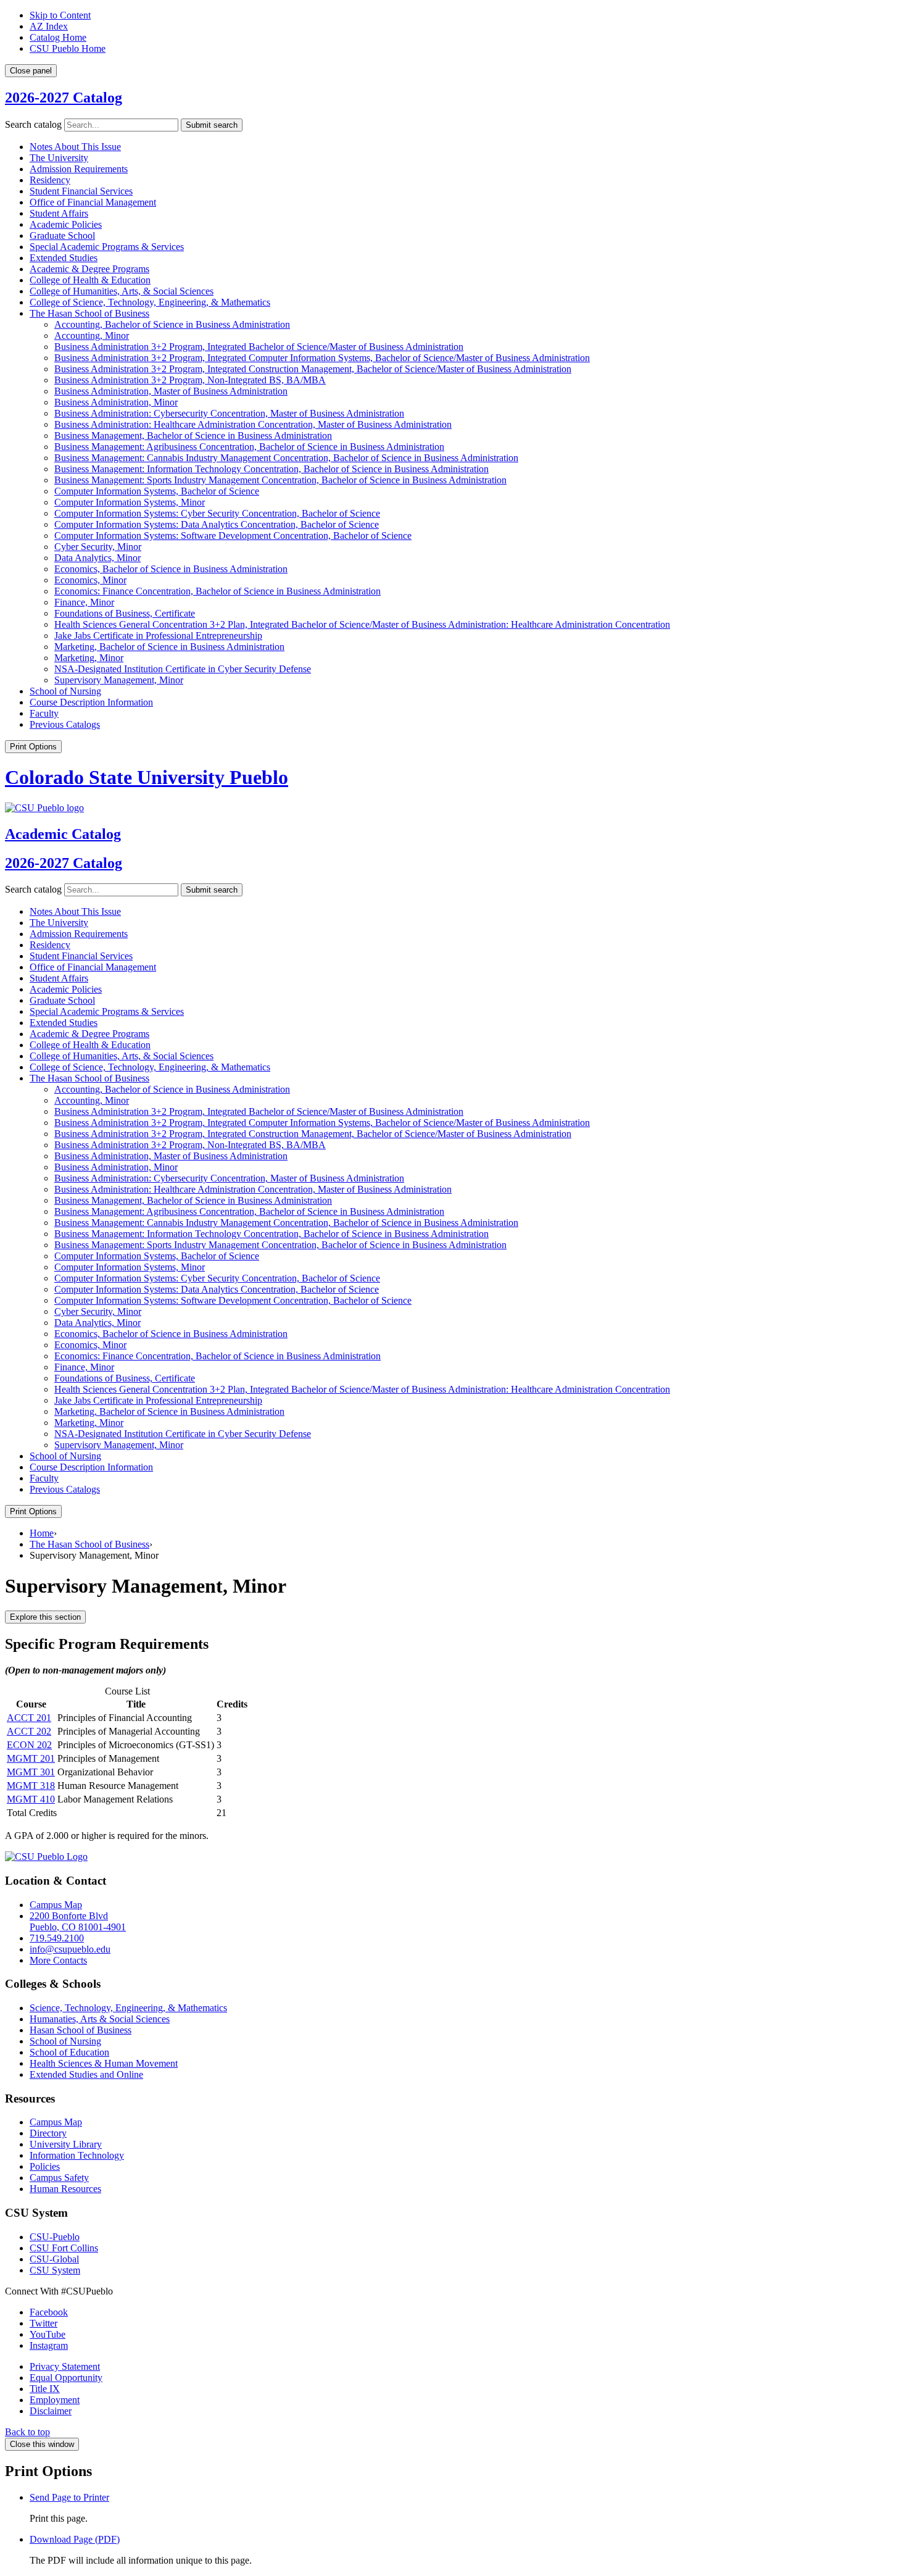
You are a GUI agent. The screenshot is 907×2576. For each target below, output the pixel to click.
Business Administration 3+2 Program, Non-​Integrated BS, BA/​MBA (190, 380)
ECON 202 (29, 1745)
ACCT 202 (29, 1731)
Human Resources (65, 2189)
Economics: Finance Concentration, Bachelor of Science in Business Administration (217, 591)
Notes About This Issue (75, 147)
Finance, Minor (84, 602)
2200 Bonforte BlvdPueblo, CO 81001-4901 (78, 1921)
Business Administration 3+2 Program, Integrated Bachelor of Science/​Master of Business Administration (259, 347)
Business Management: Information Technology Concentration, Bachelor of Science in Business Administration (271, 469)
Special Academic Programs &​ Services (107, 247)
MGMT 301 (31, 1772)
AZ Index (49, 26)
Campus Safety (59, 2178)
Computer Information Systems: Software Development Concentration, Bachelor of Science (233, 536)
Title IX (45, 2389)
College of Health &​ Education (90, 280)
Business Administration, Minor (116, 402)
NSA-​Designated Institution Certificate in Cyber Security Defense (183, 669)
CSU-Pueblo (55, 2237)
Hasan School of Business (81, 2030)
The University (59, 158)
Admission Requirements (79, 169)
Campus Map (56, 1905)
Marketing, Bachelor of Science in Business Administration (169, 647)
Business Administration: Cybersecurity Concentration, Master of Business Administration (229, 413)
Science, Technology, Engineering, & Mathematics (128, 2008)
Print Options (33, 747)
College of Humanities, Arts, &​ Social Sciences (122, 291)
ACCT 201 (29, 1718)
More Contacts (58, 1960)
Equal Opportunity (66, 2378)
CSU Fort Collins (64, 2248)
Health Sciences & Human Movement (104, 2063)
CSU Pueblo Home (68, 48)
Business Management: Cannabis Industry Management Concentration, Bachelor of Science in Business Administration (286, 458)
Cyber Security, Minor (98, 547)
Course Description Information (91, 702)
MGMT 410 (31, 1799)
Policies (45, 2166)
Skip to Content (60, 15)
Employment (55, 2400)
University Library (66, 2144)
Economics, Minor (90, 580)
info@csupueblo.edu (70, 1949)
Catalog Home (58, 37)
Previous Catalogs (65, 724)
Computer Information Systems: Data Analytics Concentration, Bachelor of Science (217, 524)
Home (42, 1533)
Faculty (44, 713)
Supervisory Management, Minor (119, 680)
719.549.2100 (57, 1938)
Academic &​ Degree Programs (89, 269)
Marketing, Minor (89, 658)
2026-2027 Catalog (64, 98)
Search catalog (33, 124)
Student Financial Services (81, 191)
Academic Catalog (63, 834)
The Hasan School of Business (89, 313)
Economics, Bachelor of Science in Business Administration (171, 569)
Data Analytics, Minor (97, 558)
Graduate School (62, 236)
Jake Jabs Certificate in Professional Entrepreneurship (158, 636)
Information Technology (77, 2155)
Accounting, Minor (92, 336)
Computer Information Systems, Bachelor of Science (157, 491)
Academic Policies (66, 224)
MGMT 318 (31, 1786)
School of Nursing (65, 691)
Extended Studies (64, 258)
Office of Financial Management (93, 202)
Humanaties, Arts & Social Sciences (100, 2019)
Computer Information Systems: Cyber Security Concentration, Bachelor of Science (217, 513)
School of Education (69, 2052)
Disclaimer (51, 2411)
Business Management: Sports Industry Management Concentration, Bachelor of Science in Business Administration (280, 480)
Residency (50, 180)
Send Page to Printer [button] (69, 2497)
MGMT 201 (31, 1758)
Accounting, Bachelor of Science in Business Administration (172, 324)
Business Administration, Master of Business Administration (171, 391)
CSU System (55, 2270)
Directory (48, 2133)
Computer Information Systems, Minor (130, 502)
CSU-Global (54, 2259)
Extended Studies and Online (86, 2074)
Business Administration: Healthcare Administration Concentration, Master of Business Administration (253, 424)
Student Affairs (59, 213)
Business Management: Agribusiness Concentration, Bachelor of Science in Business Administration (249, 447)
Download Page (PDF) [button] (75, 2539)
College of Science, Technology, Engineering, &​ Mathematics (150, 302)
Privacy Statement (65, 2366)
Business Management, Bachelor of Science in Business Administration (193, 436)
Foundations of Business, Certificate (125, 613)
